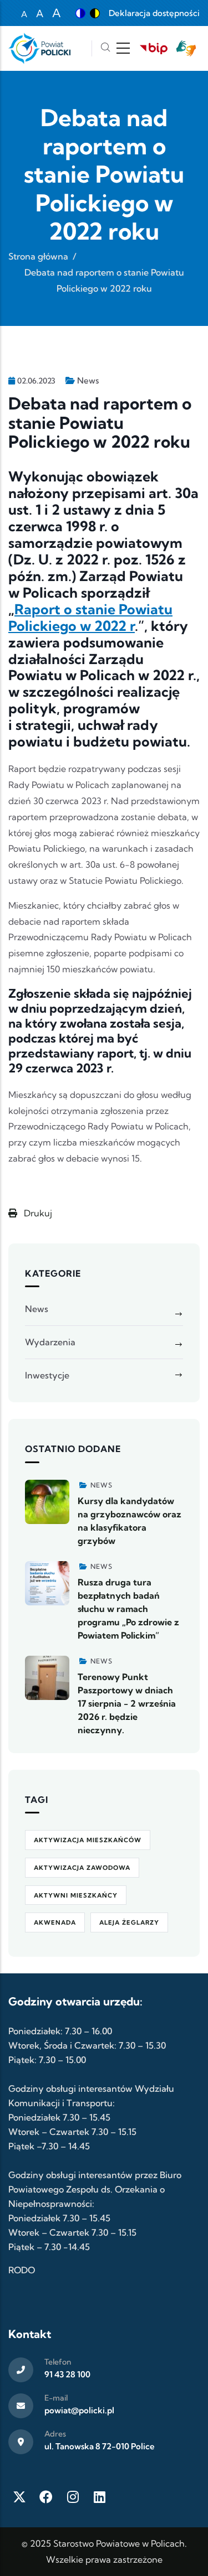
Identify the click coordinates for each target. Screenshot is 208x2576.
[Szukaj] (105, 48)
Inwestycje (47, 1375)
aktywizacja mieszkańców (88, 1840)
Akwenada (55, 1922)
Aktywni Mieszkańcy (76, 1895)
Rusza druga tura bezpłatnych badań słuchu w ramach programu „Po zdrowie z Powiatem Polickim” (128, 1609)
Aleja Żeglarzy (129, 1922)
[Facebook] (46, 2497)
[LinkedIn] (99, 2497)
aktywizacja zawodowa (82, 1868)
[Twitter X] (19, 2497)
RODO (22, 2270)
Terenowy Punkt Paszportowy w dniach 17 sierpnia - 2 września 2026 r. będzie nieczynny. (127, 1703)
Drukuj (37, 1213)
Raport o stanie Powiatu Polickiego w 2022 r (90, 618)
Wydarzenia (50, 1342)
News (88, 380)
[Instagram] (73, 2497)
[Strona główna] (39, 48)
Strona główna (38, 256)
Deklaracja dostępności (154, 13)
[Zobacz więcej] (47, 1502)
